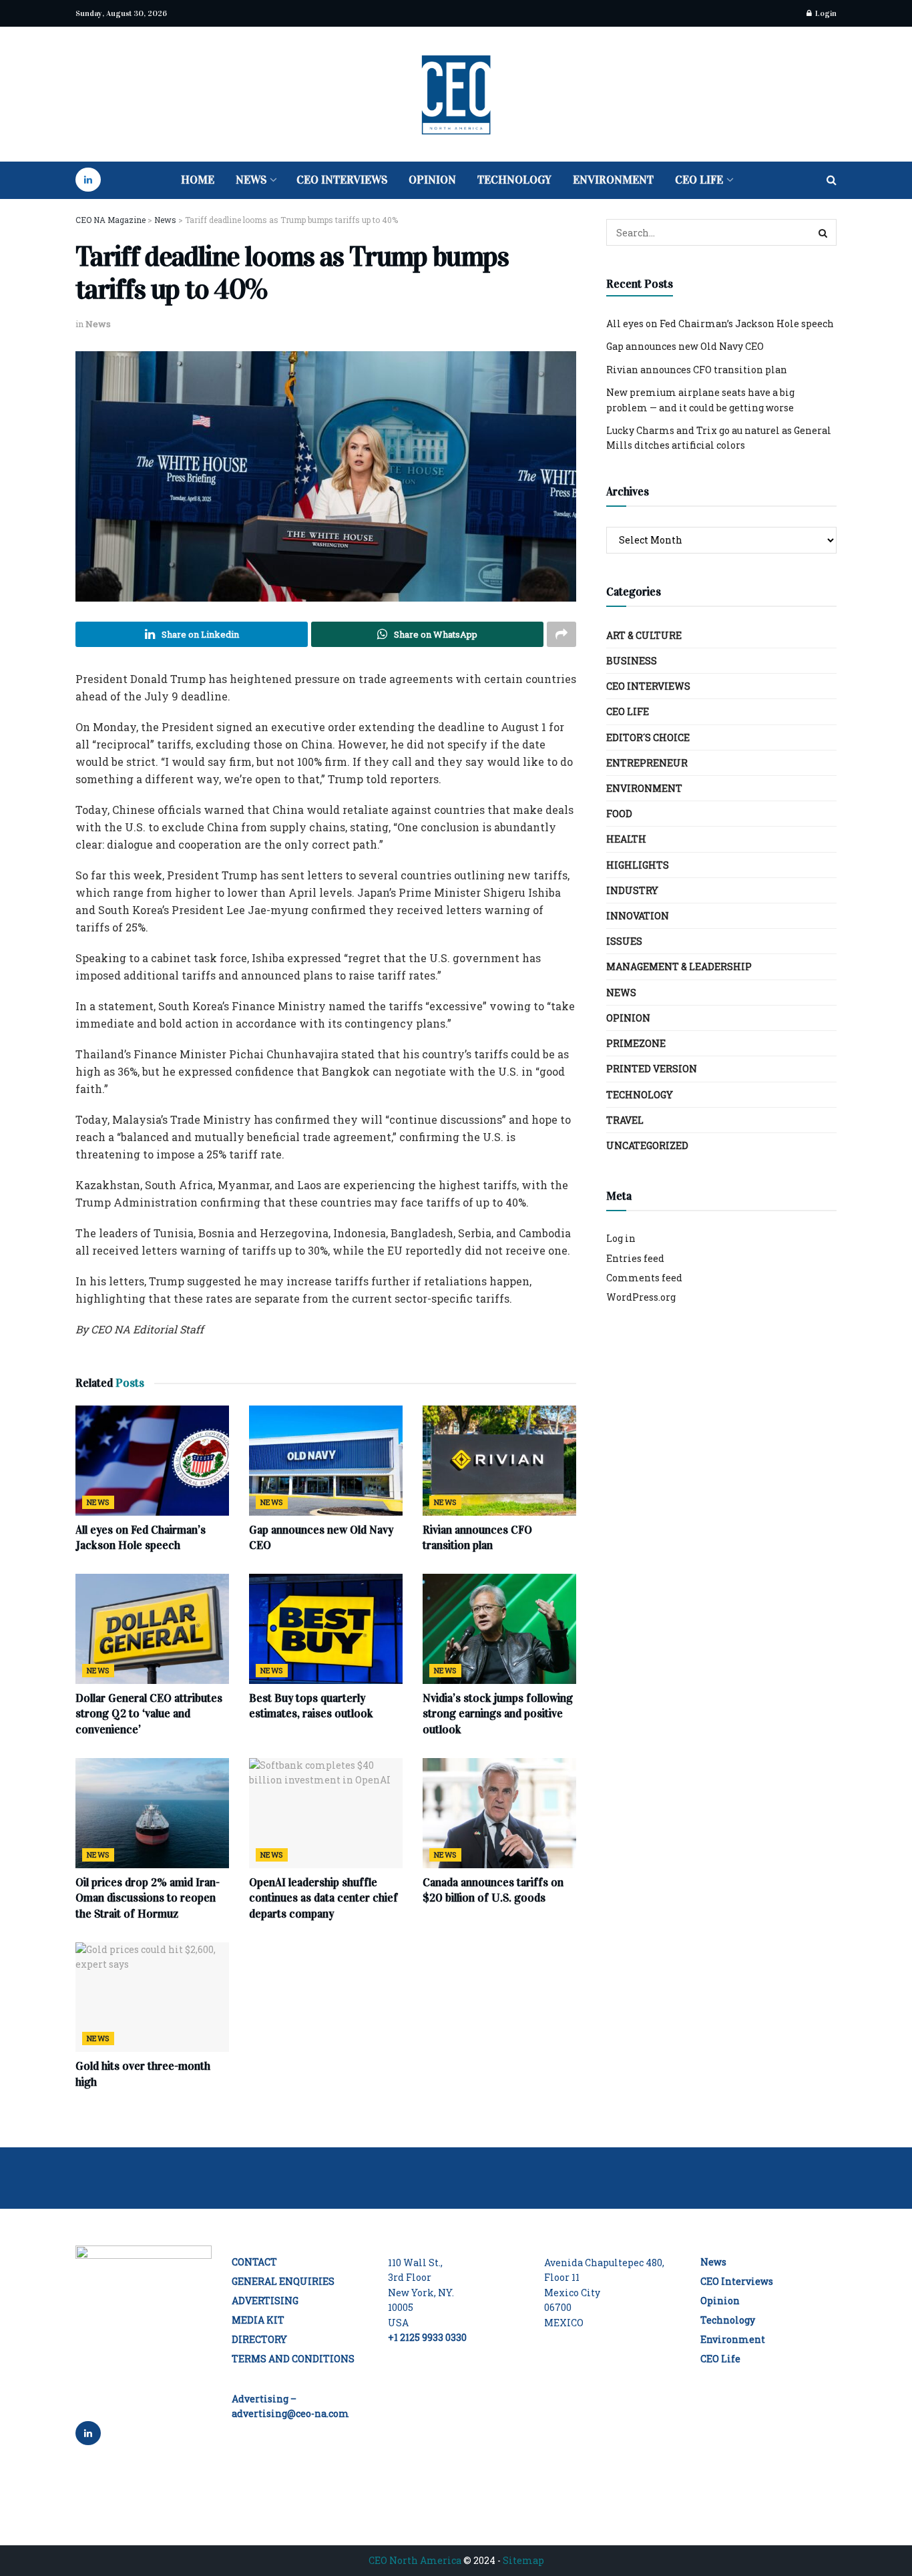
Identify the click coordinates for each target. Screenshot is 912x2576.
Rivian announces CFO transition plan (697, 370)
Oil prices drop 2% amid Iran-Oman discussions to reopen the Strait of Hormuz (148, 1899)
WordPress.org (641, 1297)
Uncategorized (647, 1145)
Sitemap (523, 2560)
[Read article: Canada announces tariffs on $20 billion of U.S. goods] (499, 1813)
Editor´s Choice (648, 737)
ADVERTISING (265, 2301)
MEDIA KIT (258, 2320)
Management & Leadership (679, 967)
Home (198, 180)
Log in (621, 1238)
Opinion (432, 180)
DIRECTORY (259, 2339)
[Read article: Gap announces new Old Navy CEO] (326, 1460)
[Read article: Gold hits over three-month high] (152, 1997)
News (251, 180)
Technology (514, 180)
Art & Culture (644, 635)
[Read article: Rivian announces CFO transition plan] (499, 1460)
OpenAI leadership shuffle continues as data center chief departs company (323, 1899)
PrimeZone (636, 1043)
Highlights (638, 865)
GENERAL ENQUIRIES (283, 2281)
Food (619, 814)
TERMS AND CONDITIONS (293, 2359)
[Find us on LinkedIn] (88, 180)
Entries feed (635, 1258)
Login (825, 13)
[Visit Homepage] (456, 94)
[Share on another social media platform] (561, 634)
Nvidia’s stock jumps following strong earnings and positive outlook (498, 1714)
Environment (613, 180)
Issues (624, 941)
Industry (632, 890)
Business (632, 661)
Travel (625, 1120)
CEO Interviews (342, 180)
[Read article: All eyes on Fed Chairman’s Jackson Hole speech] (152, 1460)
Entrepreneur (647, 763)
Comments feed (644, 1278)
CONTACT (254, 2262)
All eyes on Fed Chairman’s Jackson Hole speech (720, 324)
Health (626, 839)
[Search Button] (832, 180)
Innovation (638, 916)
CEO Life (699, 180)
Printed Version (652, 1069)
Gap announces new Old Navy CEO (685, 346)
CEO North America (415, 2560)
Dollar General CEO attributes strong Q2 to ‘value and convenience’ (149, 1714)
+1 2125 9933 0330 (427, 2337)
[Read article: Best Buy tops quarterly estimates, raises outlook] (326, 1629)
